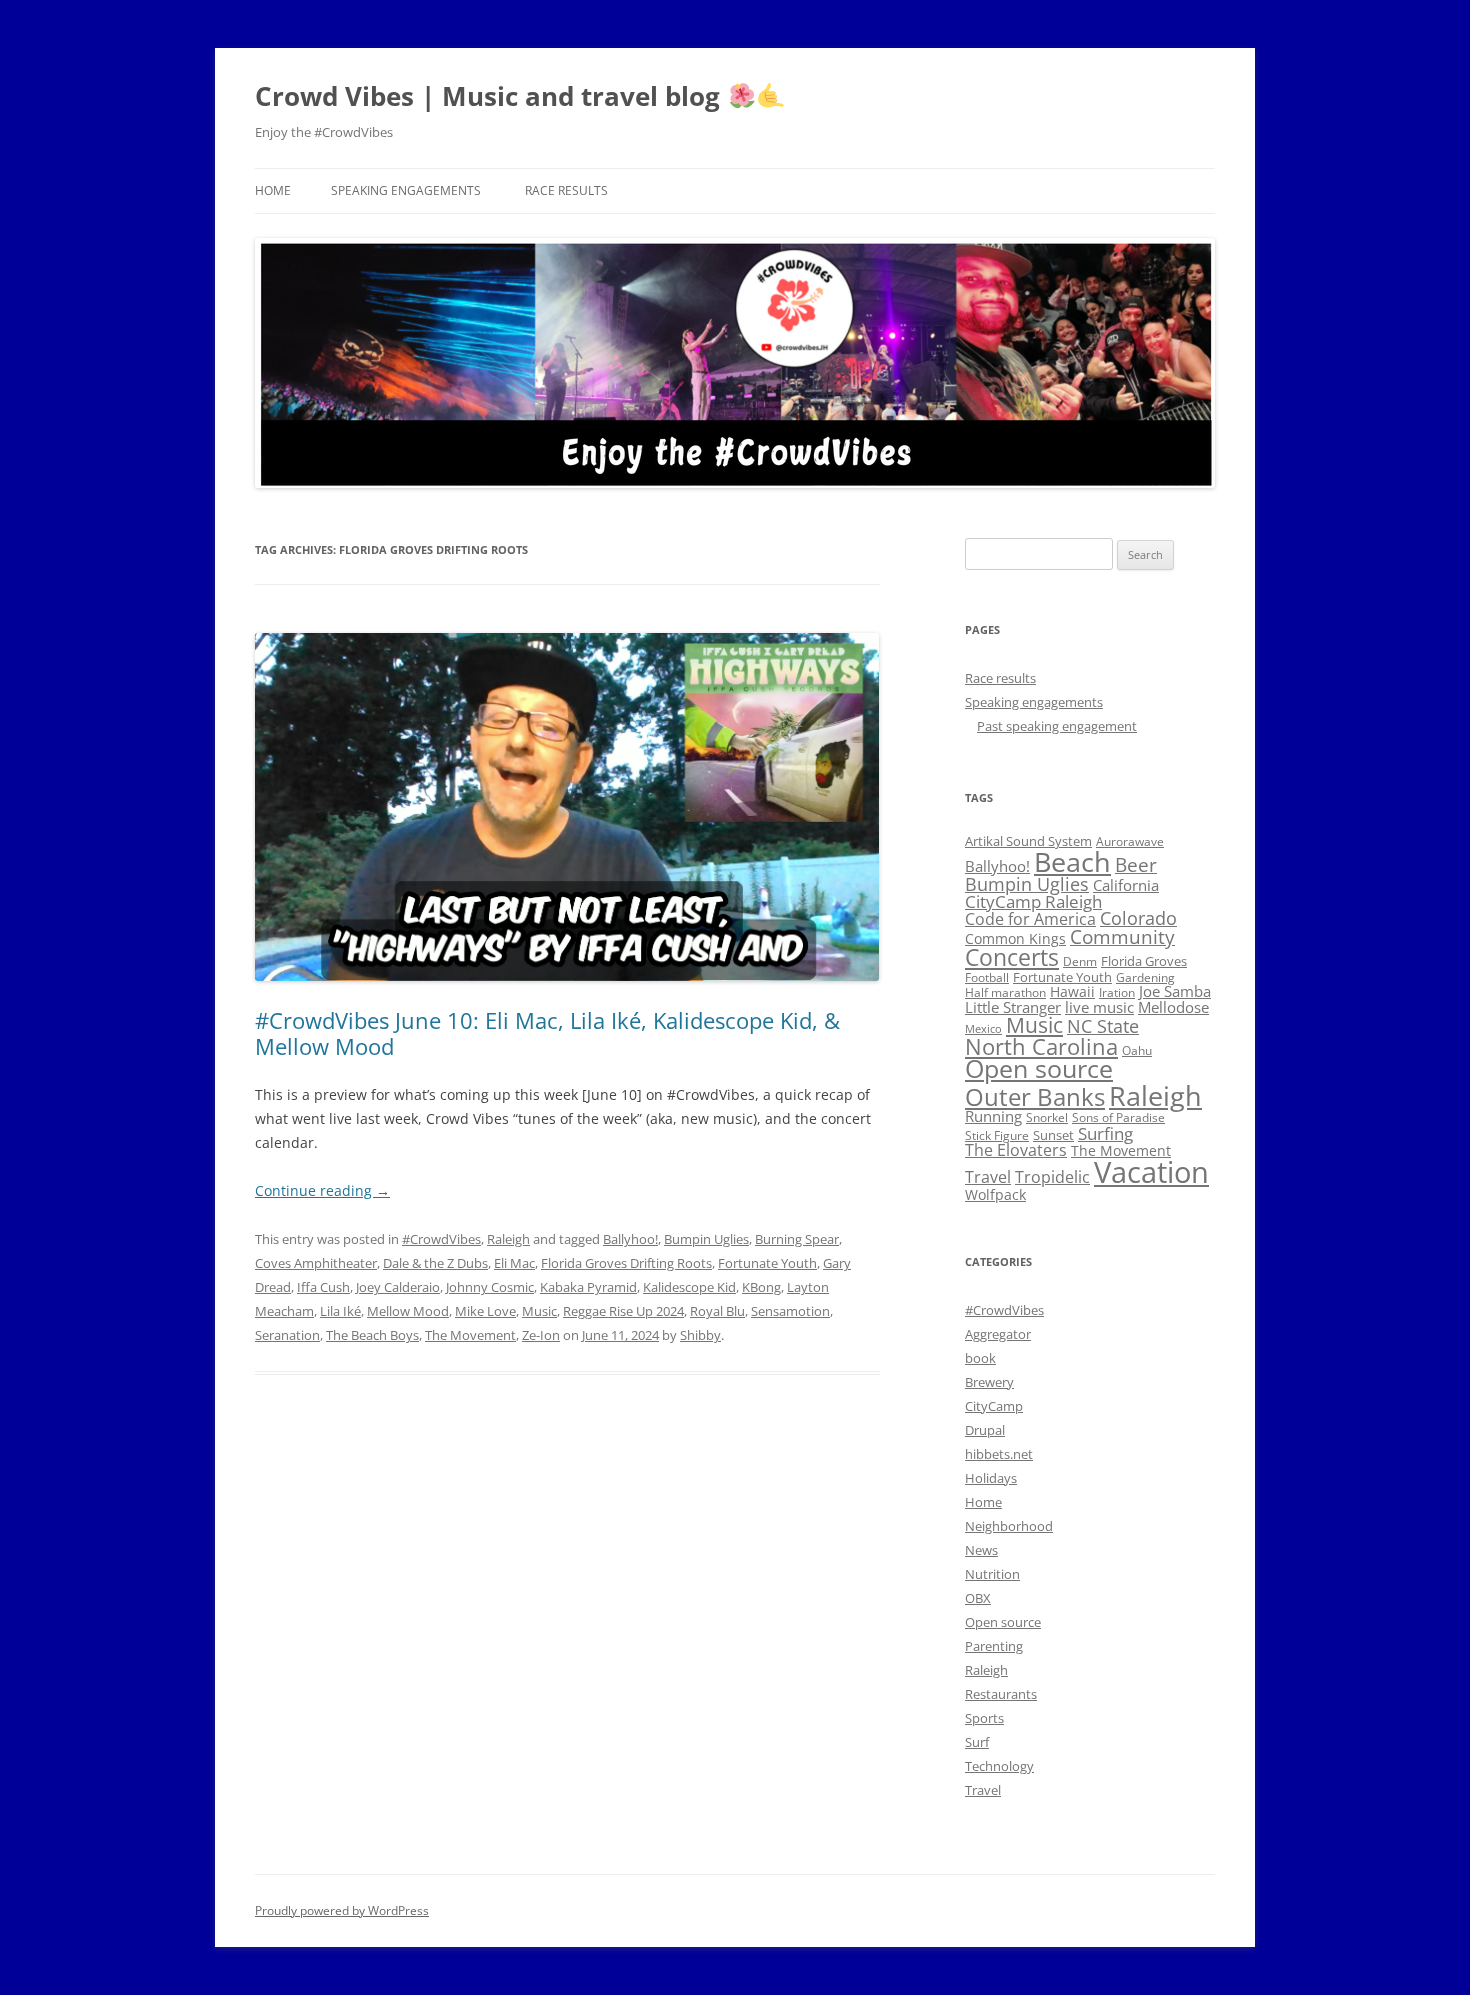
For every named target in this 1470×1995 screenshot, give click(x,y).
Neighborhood (1009, 1526)
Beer (1136, 864)
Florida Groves (1144, 961)
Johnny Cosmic (490, 1287)
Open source (1039, 1068)
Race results (566, 190)
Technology (999, 1766)
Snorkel (1047, 1117)
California (1126, 885)
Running (993, 1116)
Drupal (985, 1430)
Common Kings (1015, 938)
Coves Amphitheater (316, 1263)
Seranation (287, 1335)
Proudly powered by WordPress (342, 1910)
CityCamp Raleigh (1033, 901)
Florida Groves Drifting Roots (626, 1263)
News (981, 1550)
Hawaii (1072, 991)
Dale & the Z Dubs (435, 1263)
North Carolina (1041, 1046)
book (980, 1358)
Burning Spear (797, 1239)
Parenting (994, 1646)
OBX (978, 1598)
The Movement (470, 1335)
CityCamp (994, 1406)
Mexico (983, 1029)
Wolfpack (995, 1194)
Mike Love (485, 1311)
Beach (1072, 861)
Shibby (700, 1335)
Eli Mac (514, 1263)
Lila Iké (340, 1311)
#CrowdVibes (441, 1239)
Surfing (1105, 1133)
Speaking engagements (406, 190)
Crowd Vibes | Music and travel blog (491, 96)
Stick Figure (997, 1135)
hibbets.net (999, 1454)
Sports (984, 1718)
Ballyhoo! (630, 1239)
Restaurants (1001, 1694)
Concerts (1012, 957)
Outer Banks (1035, 1097)
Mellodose (1173, 1007)
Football (987, 977)
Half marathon (1005, 992)
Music (539, 1311)
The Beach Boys (372, 1335)
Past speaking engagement (1057, 726)
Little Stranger (1013, 1007)
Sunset (1053, 1135)
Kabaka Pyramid (588, 1287)
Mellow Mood (408, 1311)
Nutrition (992, 1574)
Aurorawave (1130, 841)
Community (1122, 937)
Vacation (1151, 1172)
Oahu (1137, 1050)
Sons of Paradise (1118, 1117)
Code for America (1030, 919)
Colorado (1138, 918)
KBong (761, 1287)
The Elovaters (1016, 1150)
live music (1099, 1007)
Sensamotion (790, 1311)
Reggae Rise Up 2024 (623, 1311)
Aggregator (998, 1334)
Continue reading (322, 1190)
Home (273, 190)
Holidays (991, 1478)
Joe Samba (1175, 991)
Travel (988, 1177)
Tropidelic (1052, 1177)
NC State (1103, 1026)
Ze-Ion (541, 1335)
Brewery (989, 1382)
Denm (1080, 961)
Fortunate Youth (767, 1263)
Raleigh (508, 1239)
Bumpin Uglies (706, 1239)
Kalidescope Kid (689, 1287)
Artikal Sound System (1028, 841)
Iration (1117, 992)
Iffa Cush (323, 1287)
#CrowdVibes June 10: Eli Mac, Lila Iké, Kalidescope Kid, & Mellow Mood (547, 1033)
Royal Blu (717, 1311)
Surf (977, 1742)
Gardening (1145, 977)
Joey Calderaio (398, 1287)
